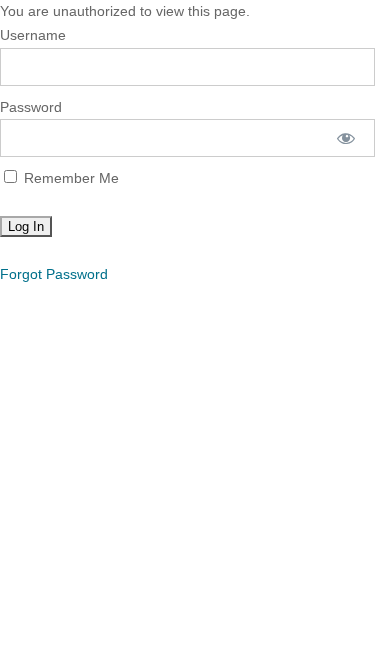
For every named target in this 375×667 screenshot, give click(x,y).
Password (31, 107)
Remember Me (69, 178)
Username (33, 35)
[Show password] (346, 138)
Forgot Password (54, 274)
